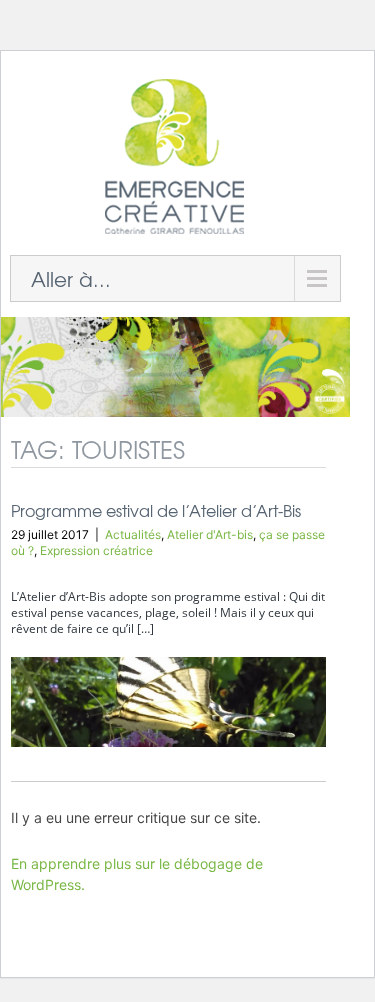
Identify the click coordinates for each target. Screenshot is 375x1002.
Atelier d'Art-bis (210, 534)
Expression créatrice (96, 550)
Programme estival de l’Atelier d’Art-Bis (156, 510)
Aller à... (71, 278)
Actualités (133, 534)
